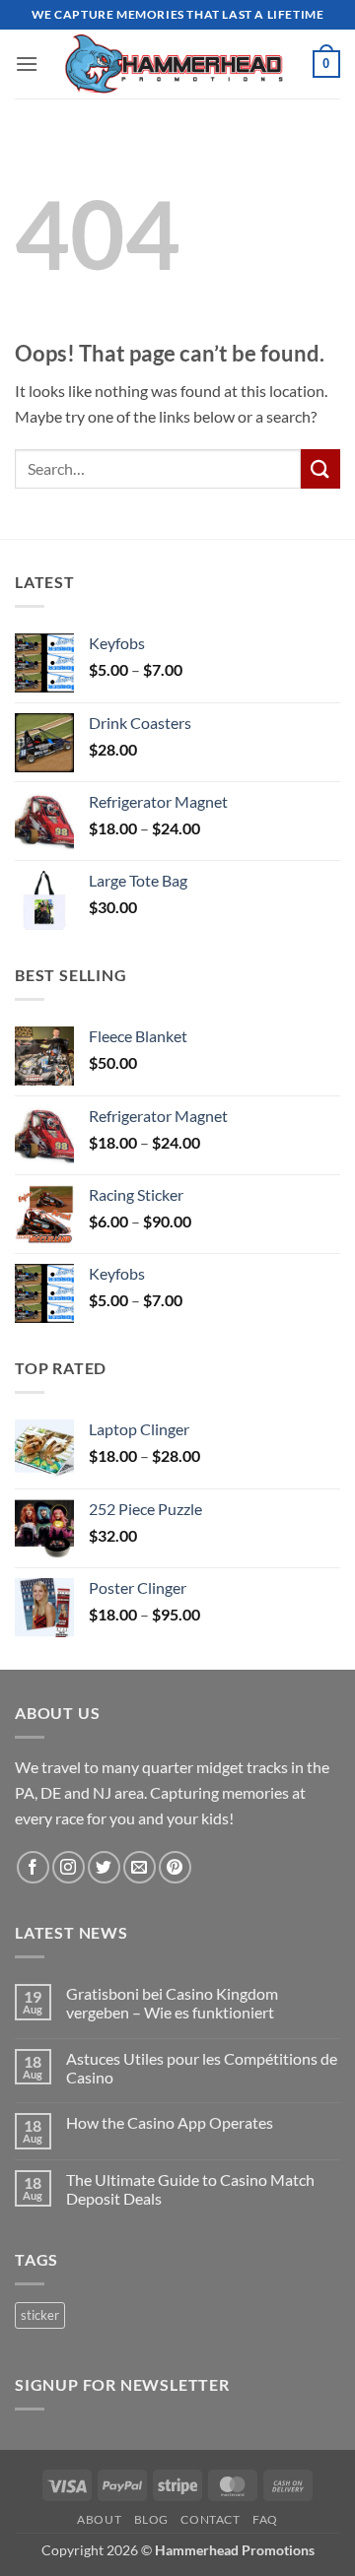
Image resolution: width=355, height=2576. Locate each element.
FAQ (265, 2519)
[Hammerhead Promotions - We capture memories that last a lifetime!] (176, 65)
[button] (27, 64)
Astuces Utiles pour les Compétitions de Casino (202, 2068)
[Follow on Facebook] (33, 1867)
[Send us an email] (140, 1867)
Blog (151, 2519)
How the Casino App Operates (170, 2122)
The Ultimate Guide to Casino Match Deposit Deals (190, 2189)
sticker (40, 2315)
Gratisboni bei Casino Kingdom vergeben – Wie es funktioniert (172, 2003)
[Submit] (320, 468)
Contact (210, 2519)
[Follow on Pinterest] (175, 1867)
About (99, 2519)
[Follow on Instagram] (69, 1867)
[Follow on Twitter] (104, 1867)
